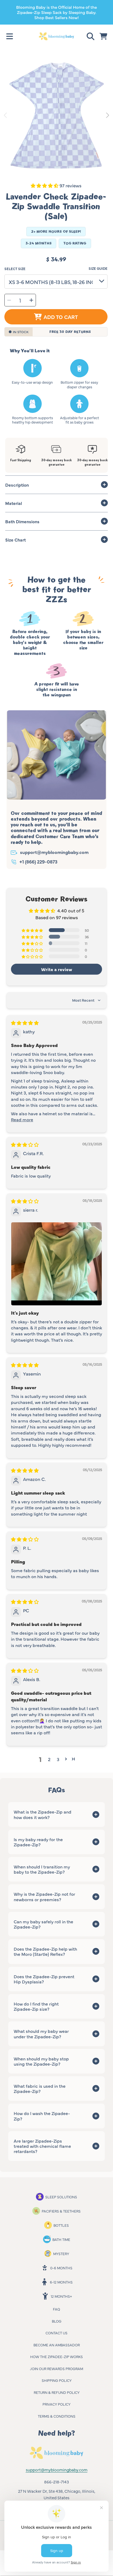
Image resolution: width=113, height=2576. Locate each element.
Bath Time (61, 2239)
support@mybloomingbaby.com (54, 852)
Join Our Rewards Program (56, 2368)
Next (107, 116)
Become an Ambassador (57, 2345)
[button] (10, 36)
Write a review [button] (57, 969)
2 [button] (49, 1759)
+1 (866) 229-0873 (38, 861)
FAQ (56, 2309)
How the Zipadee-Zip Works (56, 2356)
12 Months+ (61, 2296)
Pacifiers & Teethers (61, 2211)
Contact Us (56, 2333)
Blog (57, 2321)
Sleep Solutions (61, 2197)
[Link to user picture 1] (56, 1264)
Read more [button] (22, 1119)
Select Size (15, 269)
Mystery (61, 2253)
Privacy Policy (56, 2404)
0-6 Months (61, 2268)
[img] (25, 1023)
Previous (6, 116)
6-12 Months (61, 2282)
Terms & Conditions (57, 2416)
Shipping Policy (57, 2380)
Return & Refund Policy (57, 2392)
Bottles (61, 2225)
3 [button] (58, 1759)
